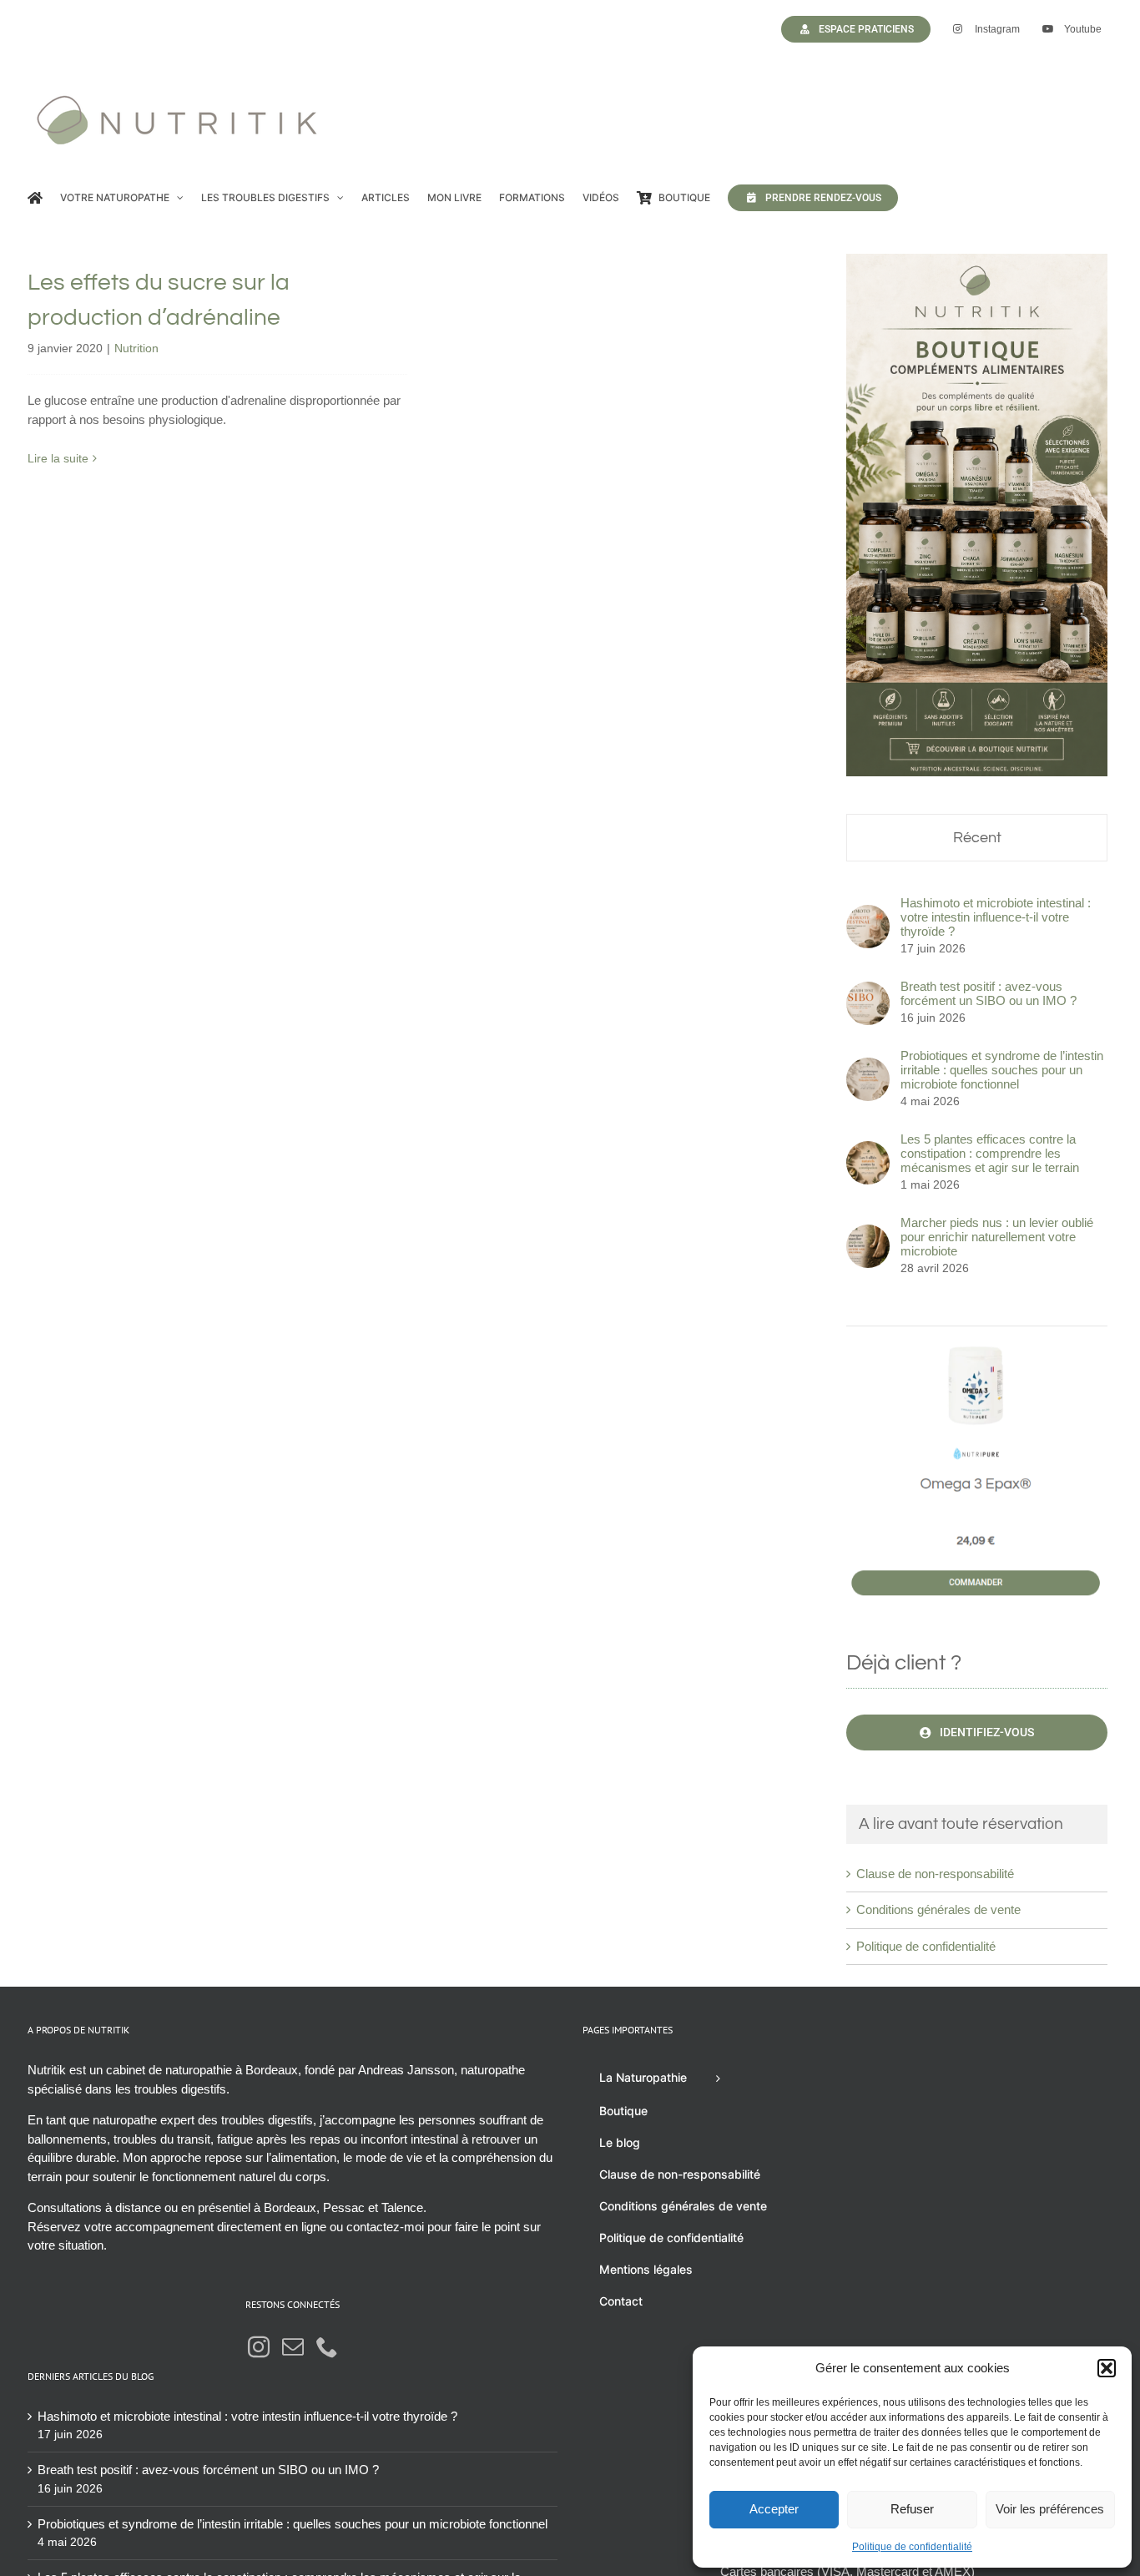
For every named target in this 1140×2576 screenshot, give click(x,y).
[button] (1107, 2368)
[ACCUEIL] (35, 198)
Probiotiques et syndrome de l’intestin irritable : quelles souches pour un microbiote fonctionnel (1002, 1070)
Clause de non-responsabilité (935, 1874)
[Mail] (293, 2346)
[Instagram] (259, 2346)
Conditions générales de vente (938, 1909)
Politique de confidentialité (912, 2547)
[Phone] (327, 2346)
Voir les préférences (1050, 2509)
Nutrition (136, 348)
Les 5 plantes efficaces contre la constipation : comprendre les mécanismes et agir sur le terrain (990, 1153)
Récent (977, 838)
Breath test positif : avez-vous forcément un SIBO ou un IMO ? (989, 993)
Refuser (912, 2509)
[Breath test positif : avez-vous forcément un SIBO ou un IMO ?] (868, 990)
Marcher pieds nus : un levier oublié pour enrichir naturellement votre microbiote (997, 1237)
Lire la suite (58, 458)
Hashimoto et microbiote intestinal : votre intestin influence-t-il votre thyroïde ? (996, 917)
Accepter (774, 2509)
